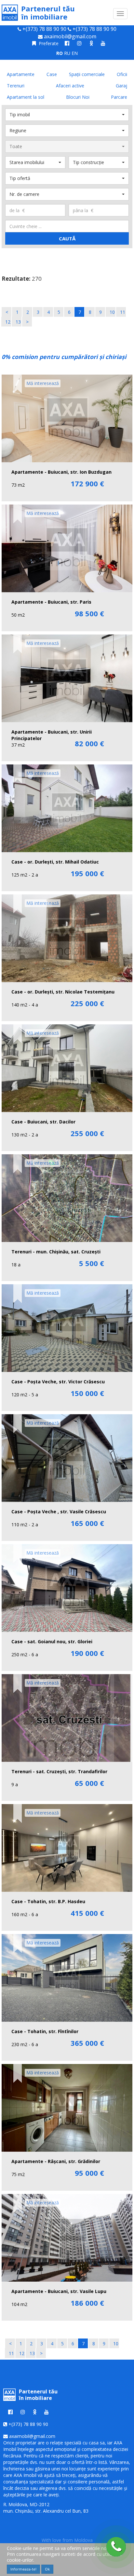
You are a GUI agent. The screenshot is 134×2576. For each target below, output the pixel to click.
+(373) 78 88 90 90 (44, 29)
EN (75, 53)
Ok (47, 2569)
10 (112, 312)
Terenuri (16, 86)
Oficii (122, 74)
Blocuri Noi (78, 97)
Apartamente (21, 74)
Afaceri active (70, 86)
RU (67, 53)
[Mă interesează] (18, 382)
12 (8, 322)
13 (18, 322)
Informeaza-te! (23, 2569)
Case (52, 74)
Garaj (121, 86)
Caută (67, 238)
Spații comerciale (87, 74)
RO (60, 53)
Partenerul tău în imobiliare (48, 13)
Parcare (119, 97)
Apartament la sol (26, 97)
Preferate (48, 43)
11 (123, 312)
